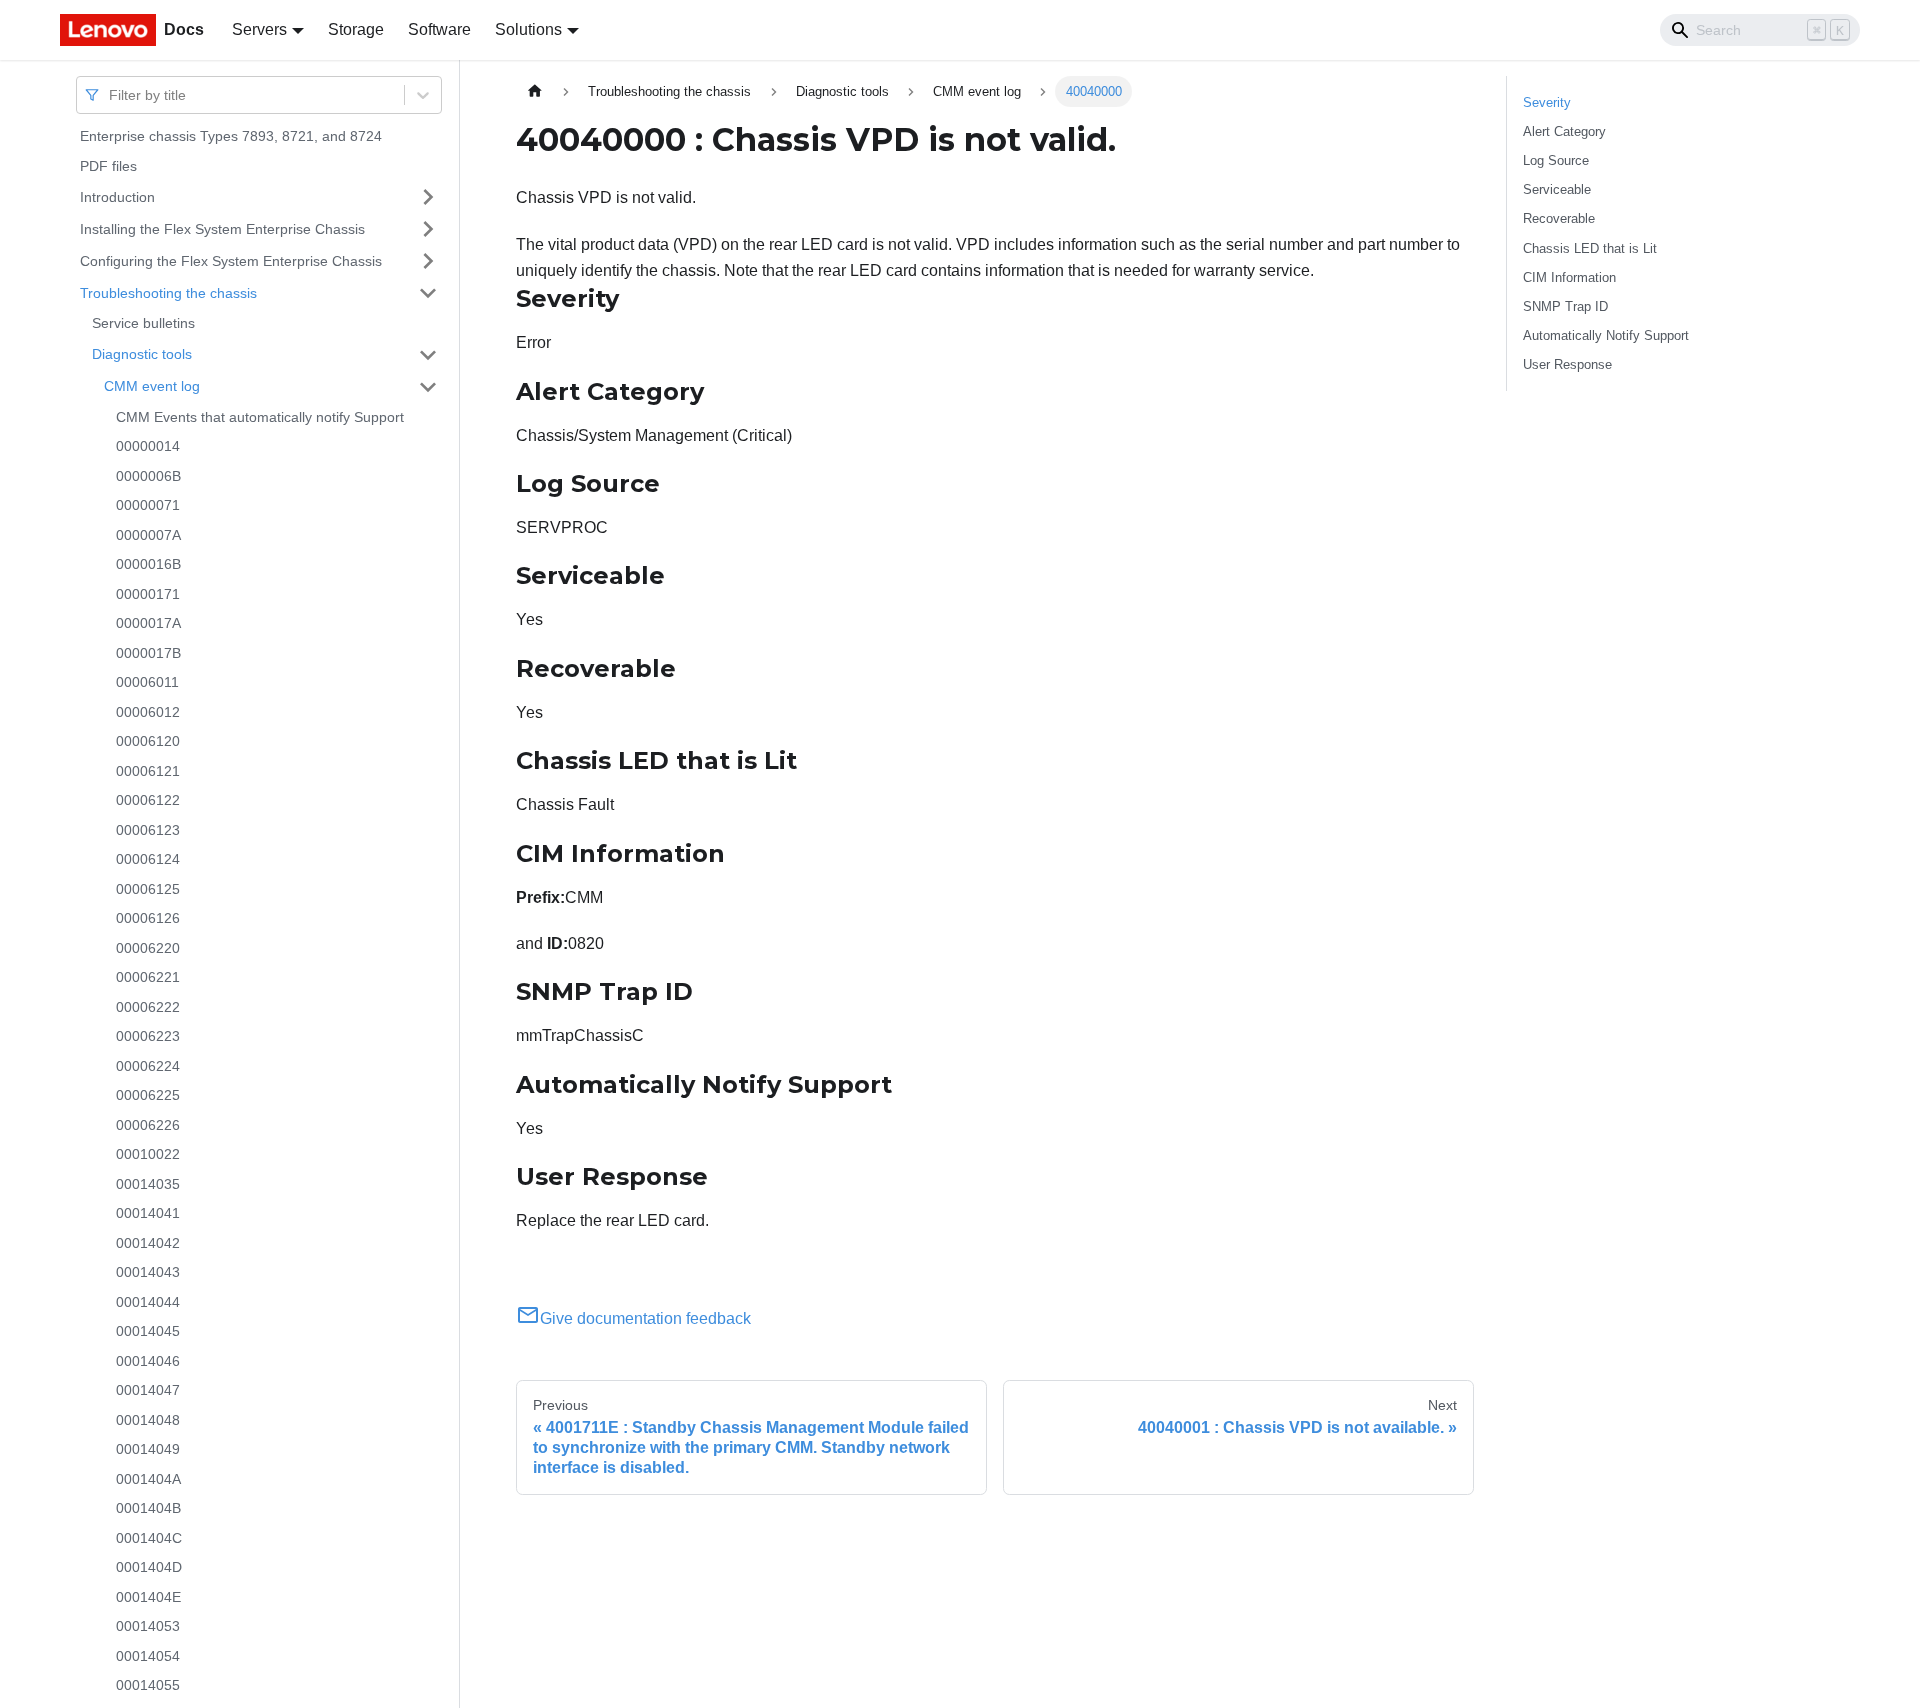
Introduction (117, 196)
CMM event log (152, 386)
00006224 (148, 1066)
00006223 (148, 1036)
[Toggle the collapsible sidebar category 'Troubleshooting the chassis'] (428, 293)
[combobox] (111, 94)
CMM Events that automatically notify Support (260, 417)
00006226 (148, 1125)
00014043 (148, 1272)
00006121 (148, 771)
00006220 (148, 948)
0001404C (149, 1538)
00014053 (148, 1626)
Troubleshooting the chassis (168, 292)
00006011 (147, 682)
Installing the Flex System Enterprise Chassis (222, 228)
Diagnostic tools (142, 354)
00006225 (148, 1095)
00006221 (148, 977)
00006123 (148, 830)
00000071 (148, 505)
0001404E (148, 1597)
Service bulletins (143, 323)
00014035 (148, 1184)
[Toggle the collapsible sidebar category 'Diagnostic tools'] (428, 355)
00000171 (148, 594)
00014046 (148, 1361)
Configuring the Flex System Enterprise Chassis (231, 260)
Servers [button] (259, 29)
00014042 (148, 1243)
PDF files (108, 166)
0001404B (148, 1508)
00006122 (148, 800)
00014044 (148, 1302)
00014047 (148, 1390)
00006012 (148, 712)
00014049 (148, 1449)
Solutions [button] (528, 29)
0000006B (148, 476)
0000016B (148, 564)
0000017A (148, 623)
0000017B (148, 653)
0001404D (149, 1567)
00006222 (148, 1007)
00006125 (148, 889)
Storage (356, 29)
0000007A (148, 535)
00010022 (148, 1154)
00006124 (148, 859)
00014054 (148, 1656)
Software (439, 29)
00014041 (148, 1213)
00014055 (148, 1685)
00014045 (148, 1331)
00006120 (148, 741)
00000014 (148, 446)
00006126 (148, 918)
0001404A (148, 1479)
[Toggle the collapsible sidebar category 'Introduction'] (428, 197)
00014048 (148, 1420)
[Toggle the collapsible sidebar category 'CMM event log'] (428, 387)
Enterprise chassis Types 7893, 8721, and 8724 (231, 136)
